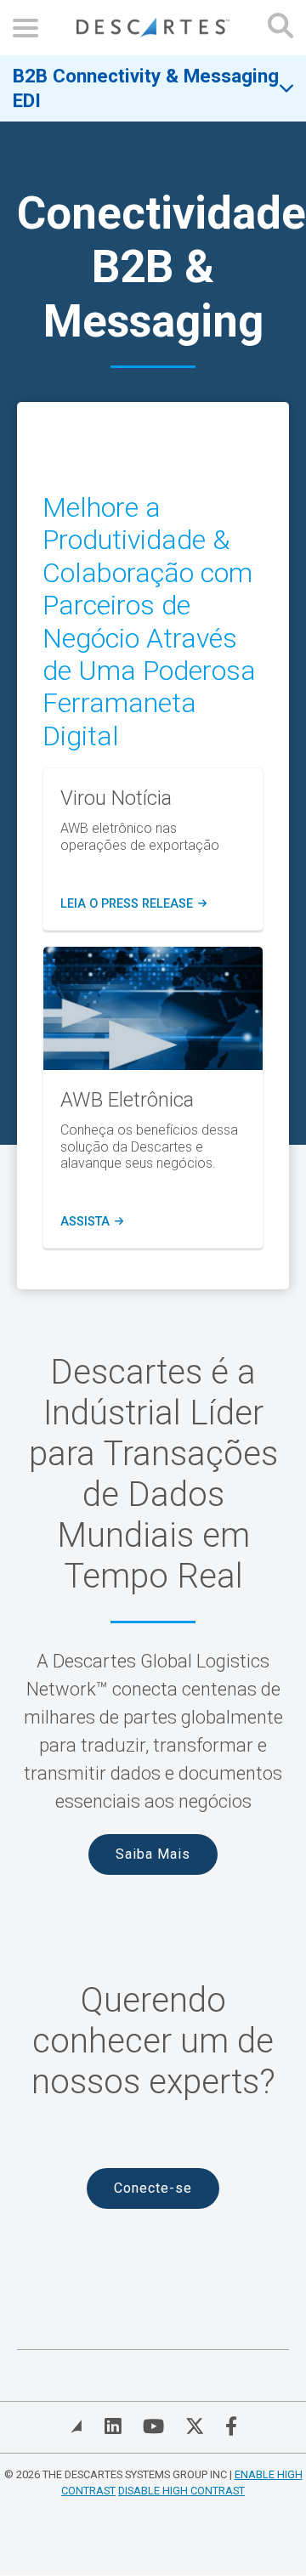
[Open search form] (280, 28)
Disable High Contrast (181, 2491)
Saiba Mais (153, 1854)
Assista (92, 1222)
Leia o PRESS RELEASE (133, 904)
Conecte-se (153, 2188)
